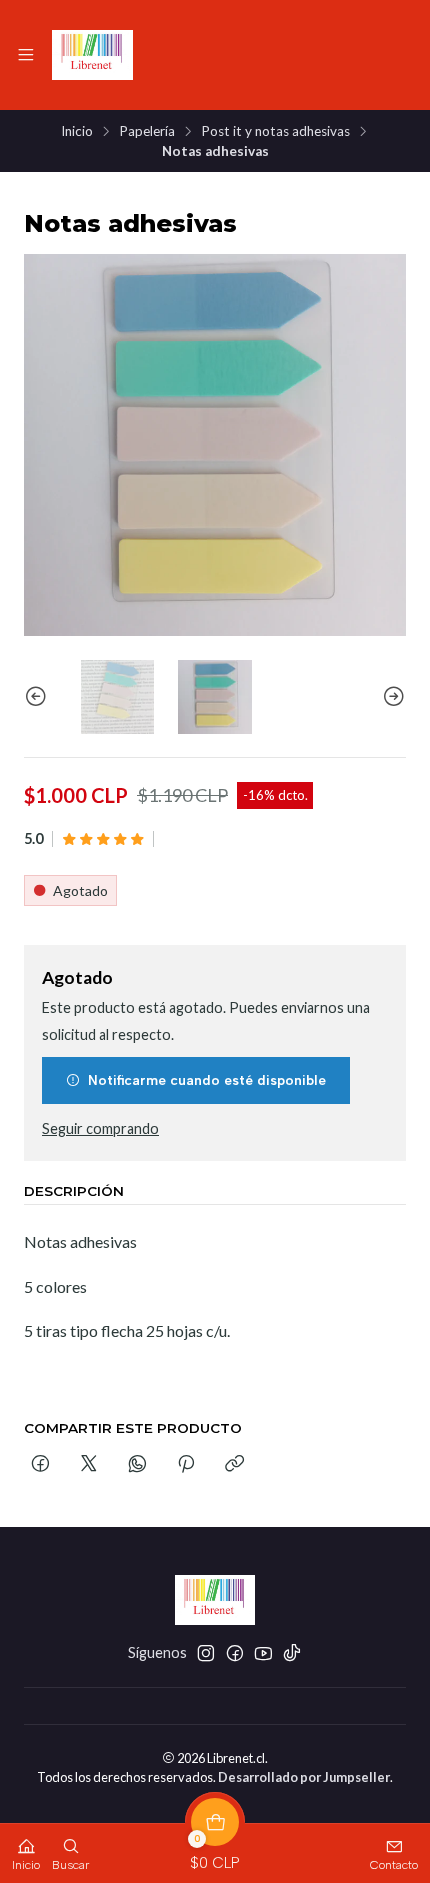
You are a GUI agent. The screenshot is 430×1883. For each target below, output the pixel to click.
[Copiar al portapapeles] (234, 1465)
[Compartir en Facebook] (40, 1465)
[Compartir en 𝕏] (89, 1465)
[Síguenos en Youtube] (263, 1653)
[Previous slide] (39, 696)
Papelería (147, 132)
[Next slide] (391, 696)
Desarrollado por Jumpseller (304, 1777)
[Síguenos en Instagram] (206, 1653)
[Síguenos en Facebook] (235, 1653)
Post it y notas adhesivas (275, 132)
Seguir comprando (100, 1129)
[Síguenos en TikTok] (292, 1653)
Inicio (77, 132)
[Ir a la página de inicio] (92, 55)
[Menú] (26, 55)
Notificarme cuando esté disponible (207, 1080)
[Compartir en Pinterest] (186, 1465)
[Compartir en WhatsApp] (137, 1465)
